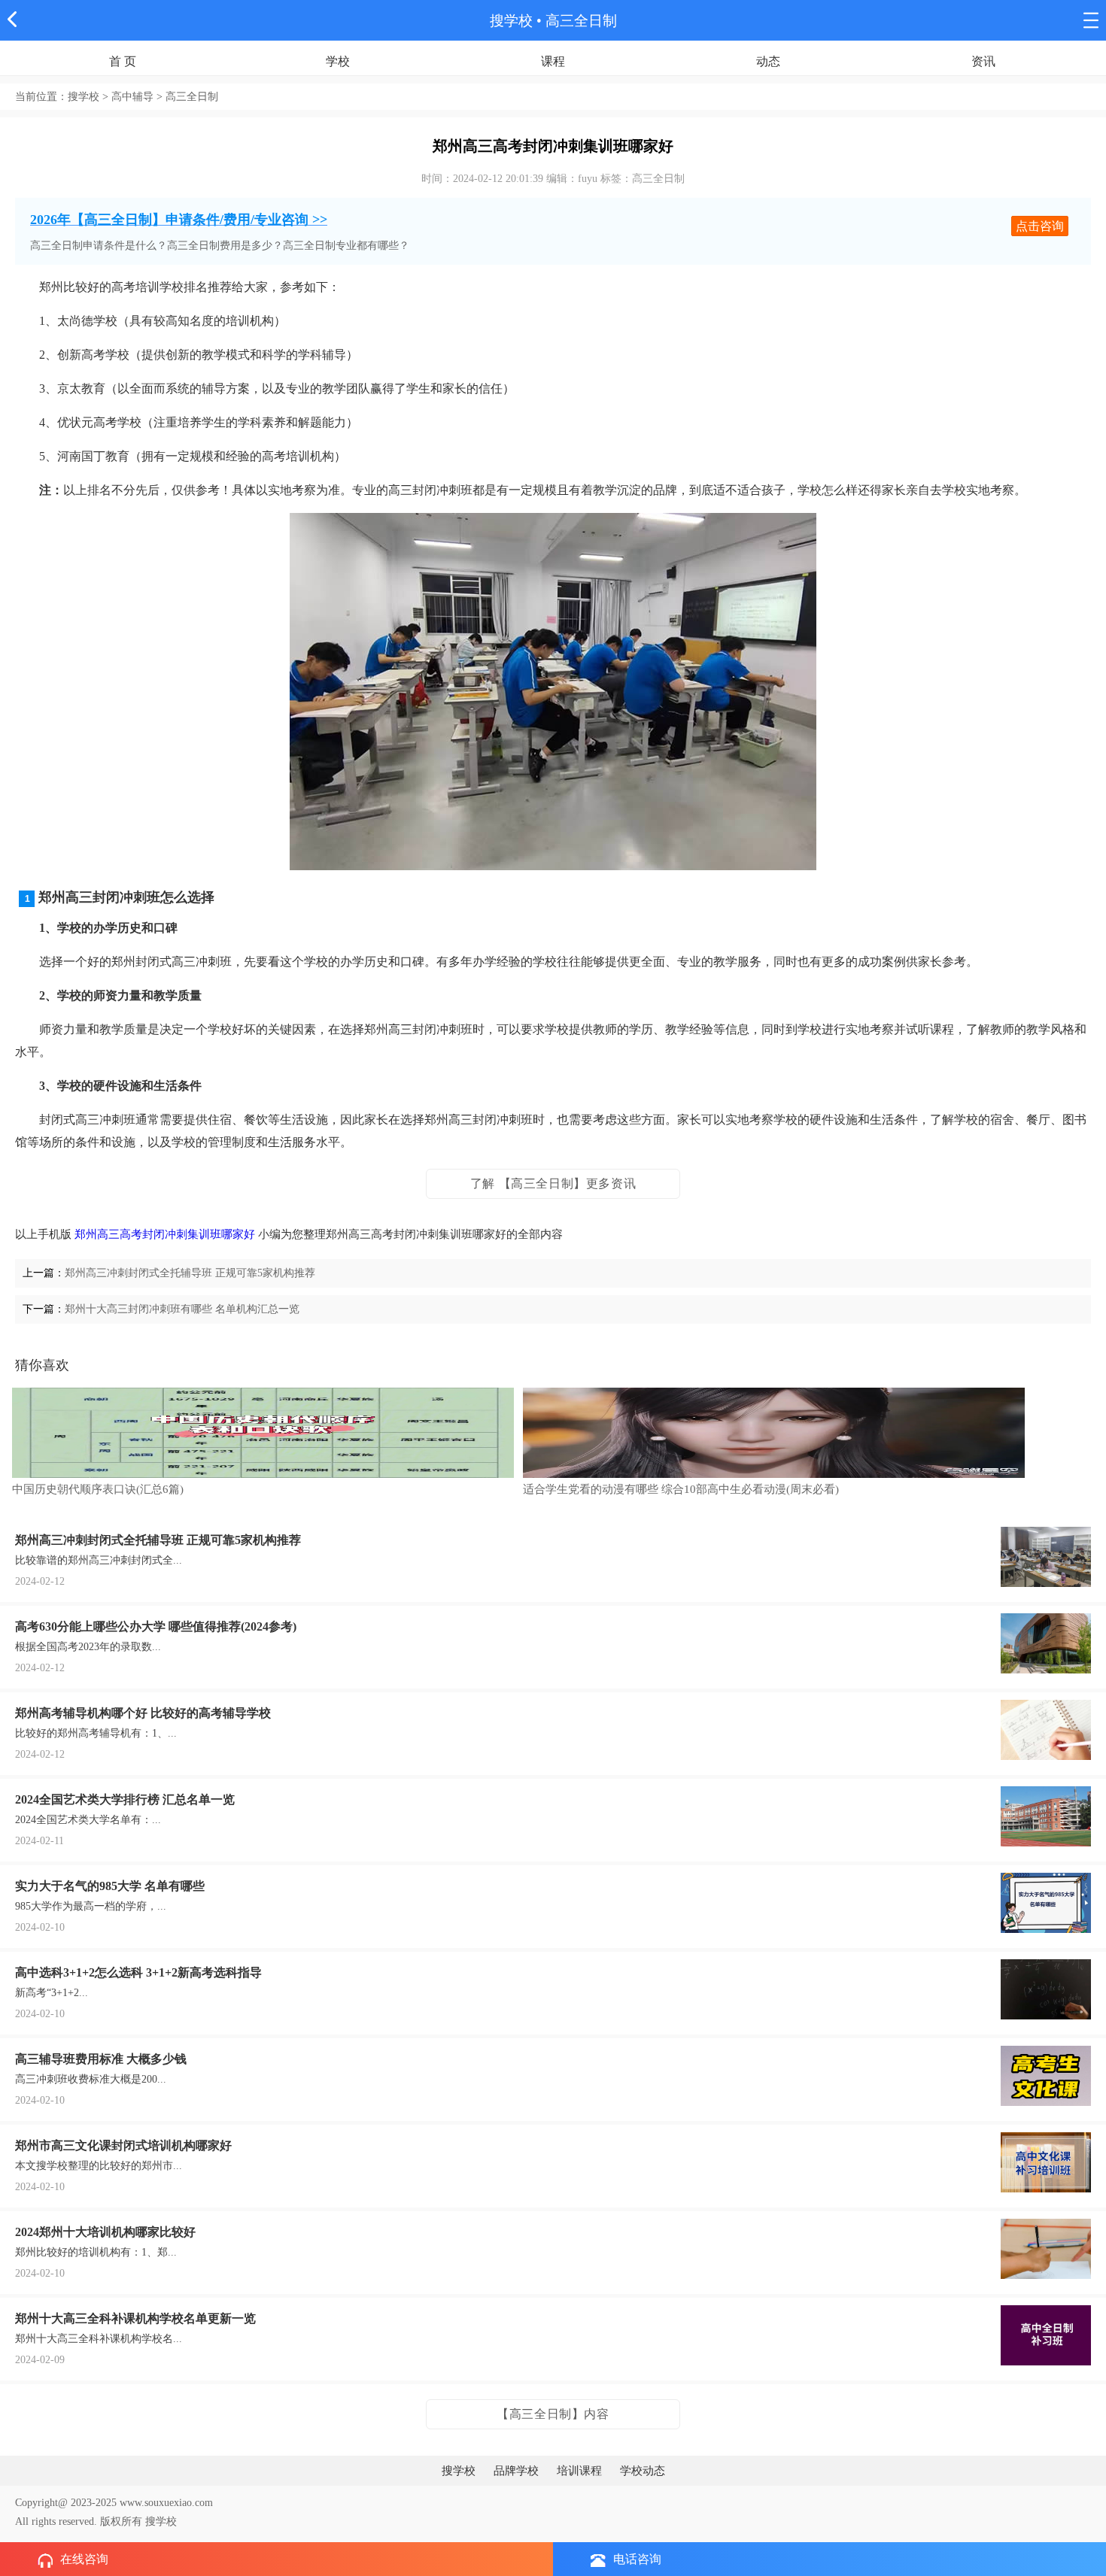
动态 (768, 61)
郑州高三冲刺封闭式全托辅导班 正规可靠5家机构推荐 (190, 1273)
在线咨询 (84, 2559)
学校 (338, 61)
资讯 (983, 61)
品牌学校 (516, 2471)
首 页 (123, 61)
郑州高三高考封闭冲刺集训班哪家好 (165, 1234)
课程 (553, 61)
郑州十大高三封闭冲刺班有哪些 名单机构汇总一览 (182, 1309)
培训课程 (579, 2471)
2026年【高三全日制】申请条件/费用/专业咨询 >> (179, 220)
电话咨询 (637, 2559)
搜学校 (511, 21)
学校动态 (643, 2471)
